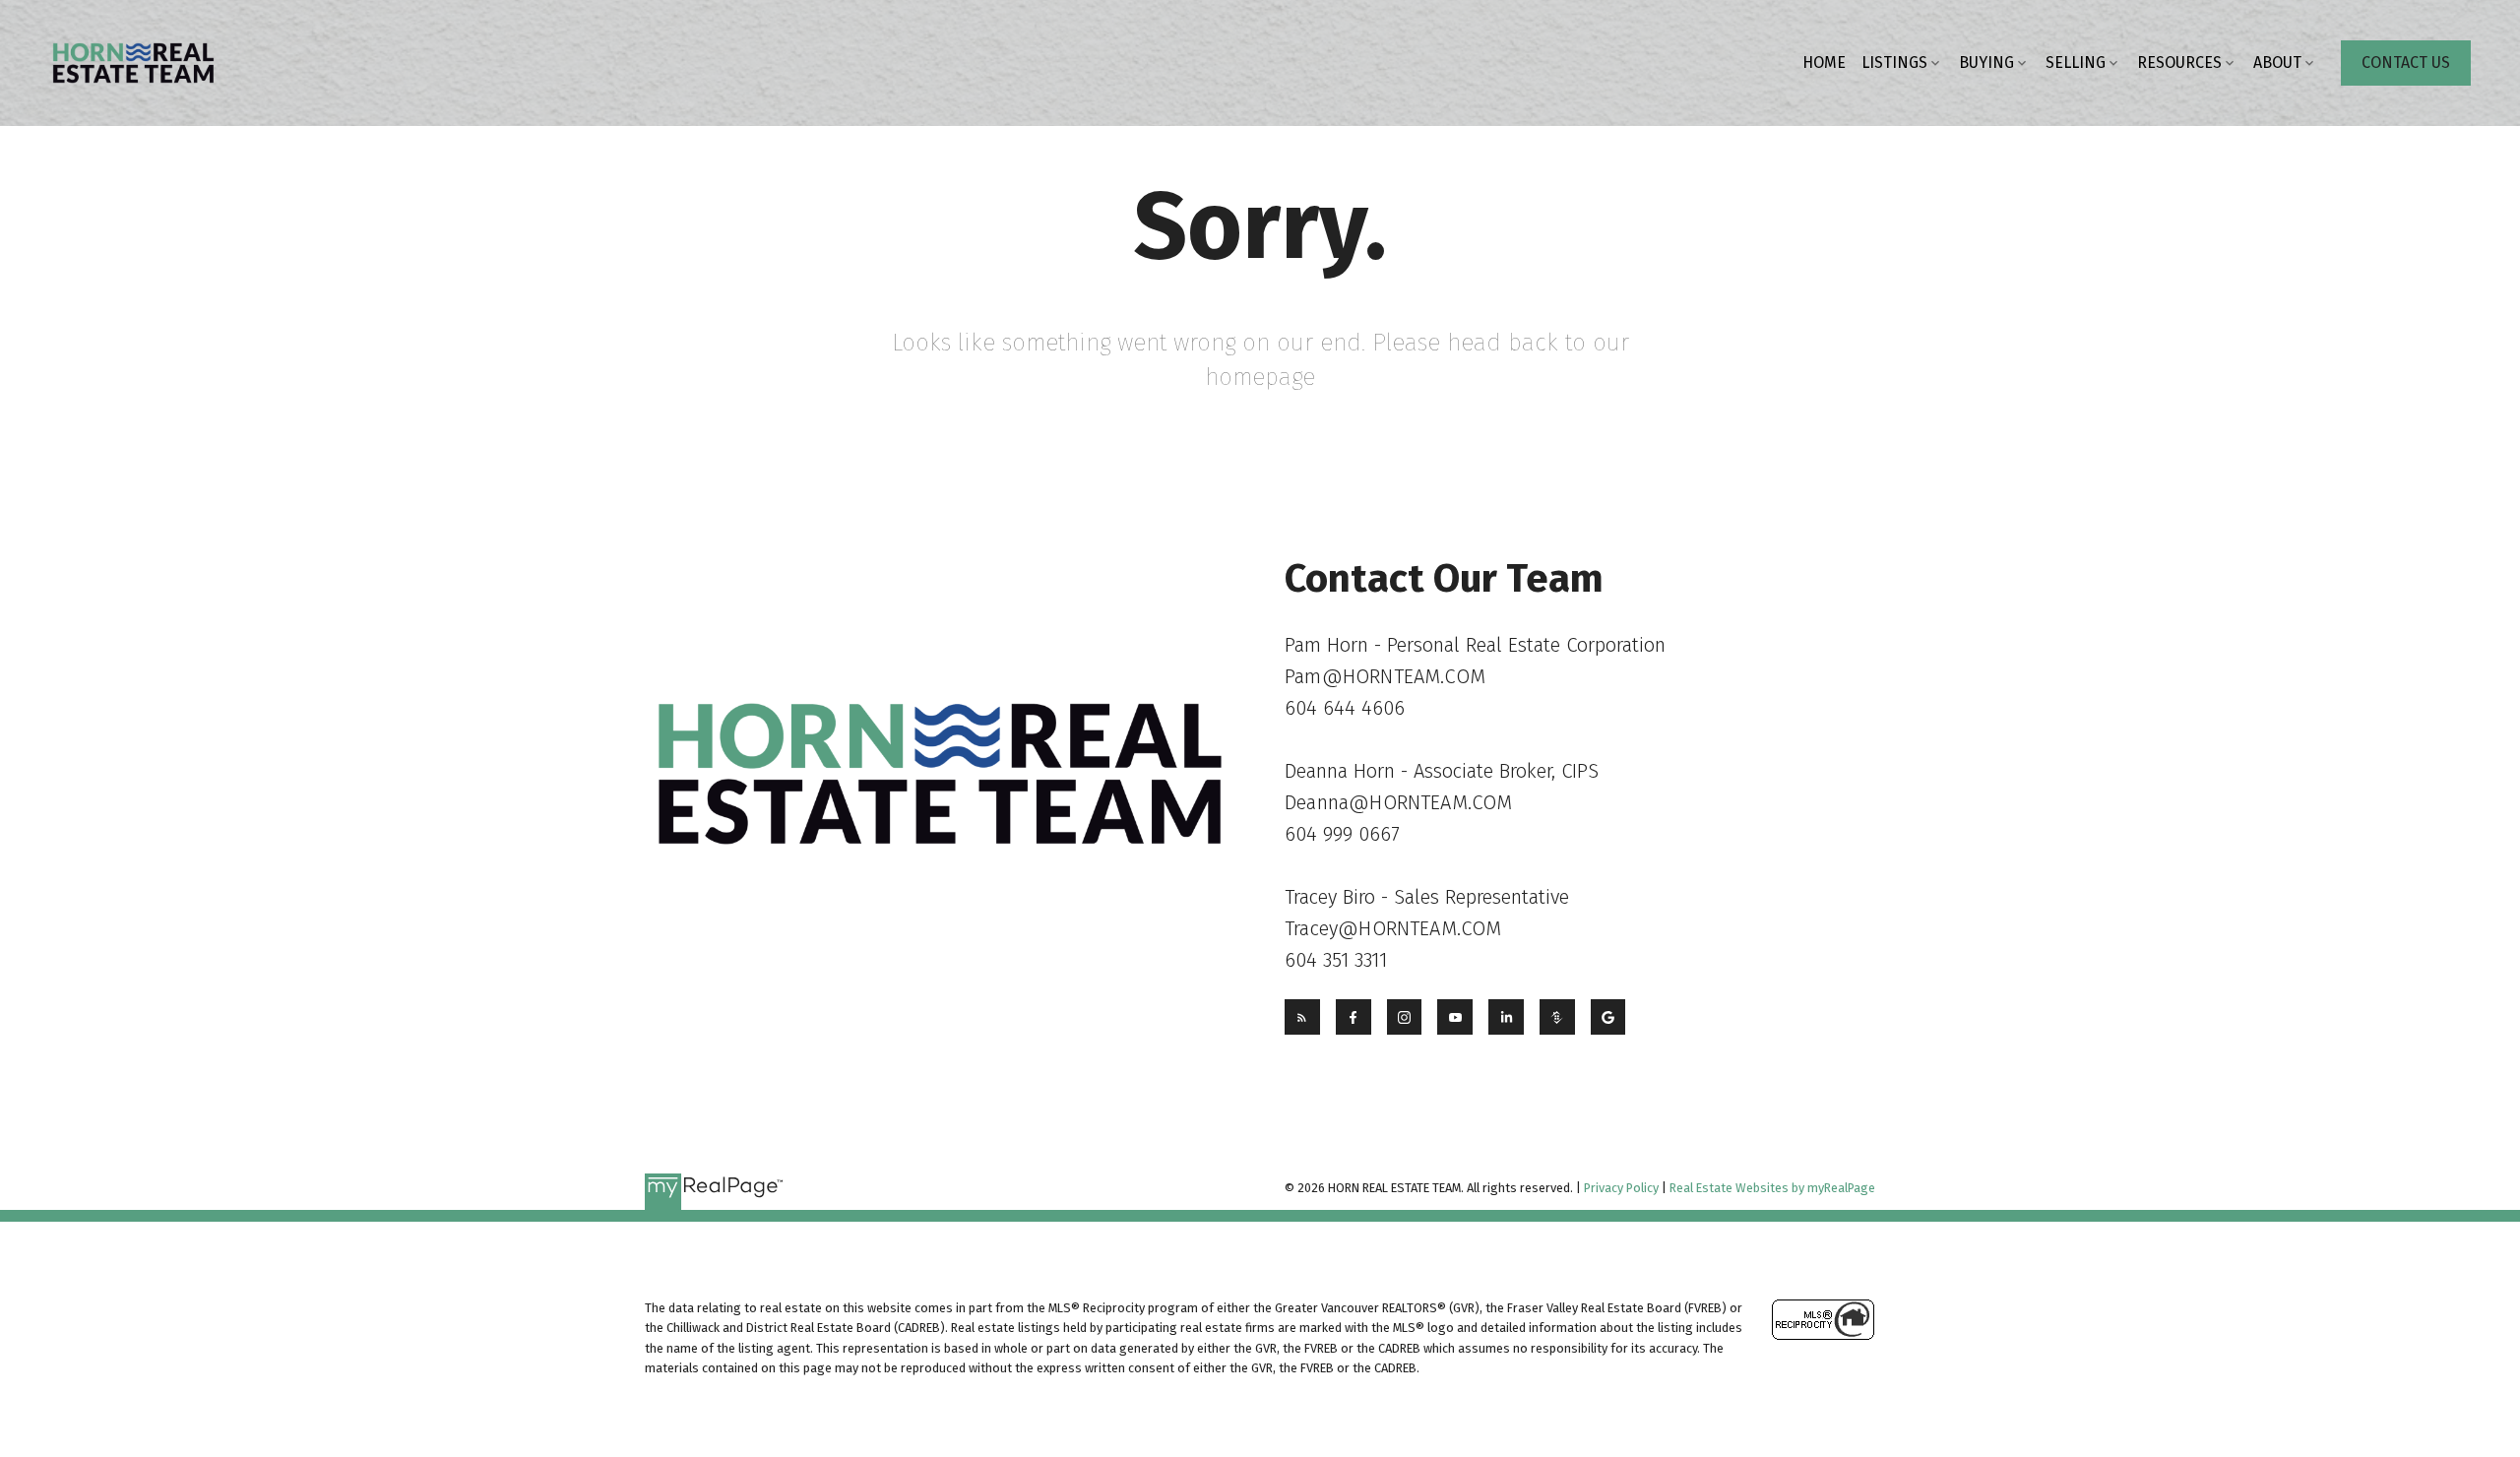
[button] (2406, 63)
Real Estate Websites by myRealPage (1772, 1188)
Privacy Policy (1621, 1188)
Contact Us (2406, 63)
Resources (2179, 63)
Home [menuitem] (1824, 63)
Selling (2076, 63)
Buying (1986, 63)
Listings (1894, 63)
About (2277, 63)
